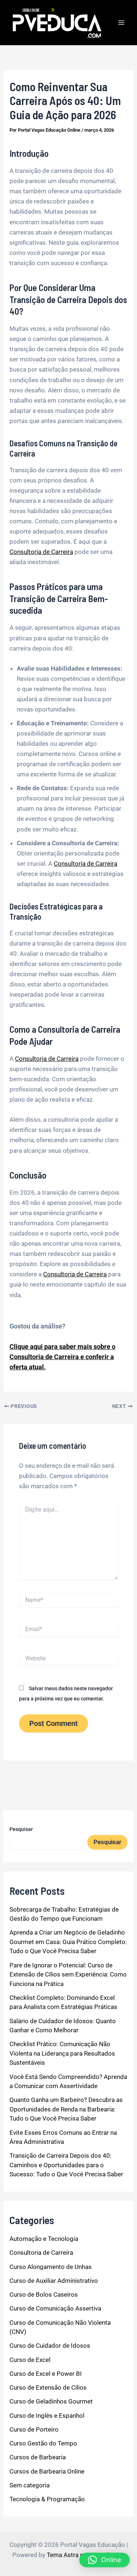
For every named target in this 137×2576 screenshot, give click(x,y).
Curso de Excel (30, 2360)
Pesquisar (21, 1829)
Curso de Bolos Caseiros (44, 2294)
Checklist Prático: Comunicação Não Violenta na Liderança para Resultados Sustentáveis (62, 2053)
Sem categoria (30, 2485)
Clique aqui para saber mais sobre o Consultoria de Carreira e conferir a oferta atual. (62, 1357)
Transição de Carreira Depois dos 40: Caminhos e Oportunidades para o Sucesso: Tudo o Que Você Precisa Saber (66, 2165)
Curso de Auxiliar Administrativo (54, 2281)
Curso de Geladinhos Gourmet (51, 2401)
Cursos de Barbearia (38, 2457)
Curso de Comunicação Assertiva (55, 2308)
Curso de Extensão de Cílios (48, 2387)
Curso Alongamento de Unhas (51, 2267)
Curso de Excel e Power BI (46, 2374)
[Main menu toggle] (122, 23)
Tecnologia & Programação (47, 2499)
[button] (104, 2560)
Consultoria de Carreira (41, 552)
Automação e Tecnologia (44, 2239)
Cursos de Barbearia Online (47, 2471)
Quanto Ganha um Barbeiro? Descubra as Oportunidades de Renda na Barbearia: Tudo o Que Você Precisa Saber (66, 2109)
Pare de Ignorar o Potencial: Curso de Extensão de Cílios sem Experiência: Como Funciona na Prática (68, 1974)
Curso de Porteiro (34, 2429)
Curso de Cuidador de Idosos (50, 2346)
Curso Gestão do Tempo (43, 2443)
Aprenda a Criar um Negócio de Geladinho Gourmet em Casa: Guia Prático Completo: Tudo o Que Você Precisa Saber (68, 1942)
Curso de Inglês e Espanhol (47, 2416)
